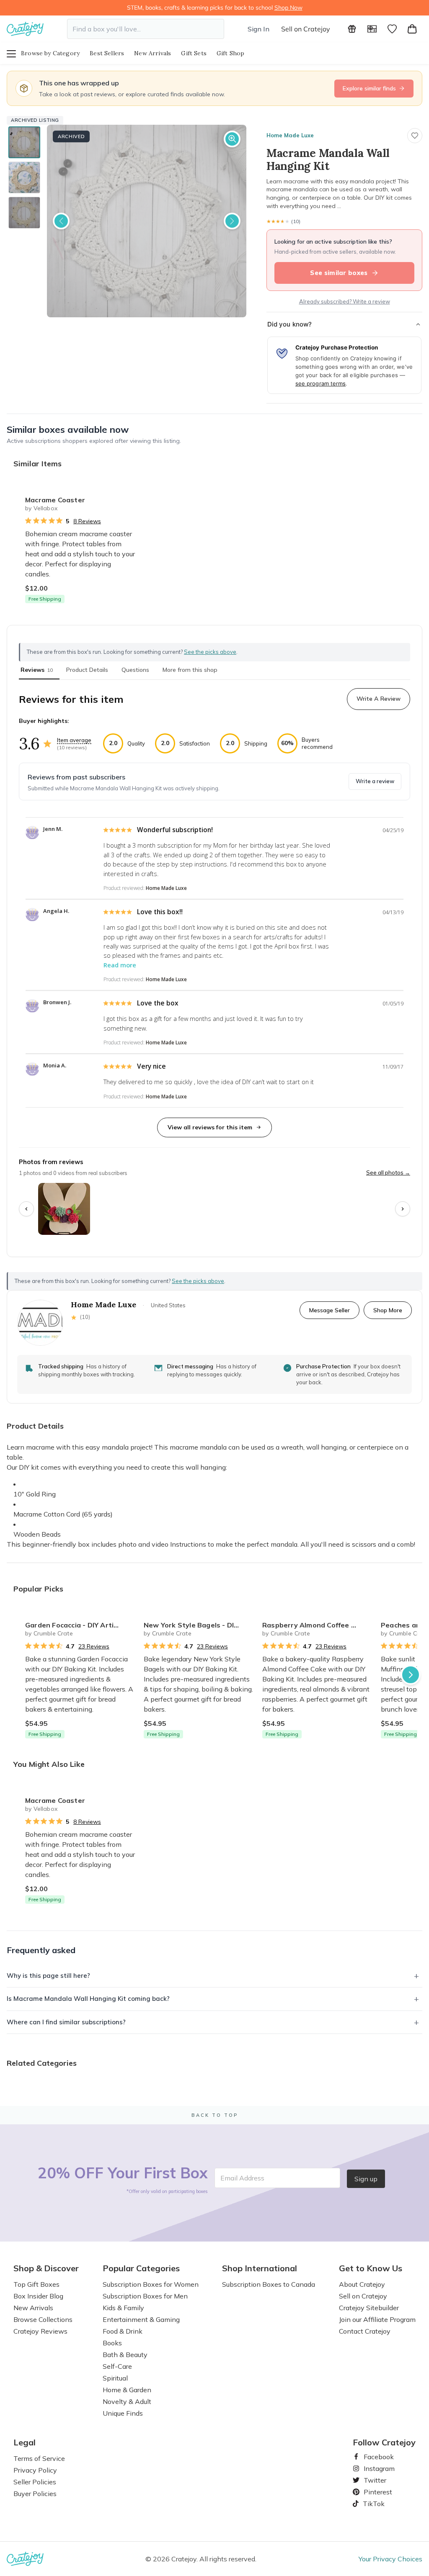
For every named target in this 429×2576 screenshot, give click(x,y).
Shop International (260, 2268)
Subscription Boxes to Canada (269, 2284)
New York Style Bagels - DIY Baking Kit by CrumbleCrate (200, 1625)
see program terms (320, 383)
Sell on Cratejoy (306, 29)
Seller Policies (35, 2482)
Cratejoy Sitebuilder (369, 2308)
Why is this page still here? (48, 1976)
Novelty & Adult (127, 2401)
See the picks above (198, 1281)
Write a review (375, 781)
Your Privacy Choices (390, 2559)
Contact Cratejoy (365, 2331)
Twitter (372, 2480)
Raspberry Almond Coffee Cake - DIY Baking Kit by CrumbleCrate (318, 1625)
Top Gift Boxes (36, 2284)
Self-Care (117, 2366)
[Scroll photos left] (26, 1209)
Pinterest (375, 2492)
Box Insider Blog (38, 2296)
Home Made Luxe (290, 135)
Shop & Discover (46, 2268)
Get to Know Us (371, 2268)
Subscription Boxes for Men (145, 2296)
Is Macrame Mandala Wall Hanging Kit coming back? (88, 1999)
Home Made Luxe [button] (166, 888)
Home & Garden (127, 2390)
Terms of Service (39, 2458)
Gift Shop (231, 53)
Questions (135, 670)
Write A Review (379, 699)
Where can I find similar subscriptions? (66, 2022)
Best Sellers (107, 53)
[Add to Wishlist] (127, 496)
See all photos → (388, 1172)
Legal (25, 2442)
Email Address (242, 2178)
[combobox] (146, 29)
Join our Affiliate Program (377, 2319)
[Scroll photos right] (403, 1209)
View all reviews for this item (210, 1127)
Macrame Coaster (55, 500)
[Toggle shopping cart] (412, 29)
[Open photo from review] (64, 1209)
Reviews (37, 670)
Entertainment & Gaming (141, 2319)
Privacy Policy (35, 2470)
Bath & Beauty (125, 2355)
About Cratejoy (362, 2284)
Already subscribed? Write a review (345, 301)
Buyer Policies (35, 2494)
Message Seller (330, 1310)
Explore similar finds (369, 88)
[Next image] (232, 221)
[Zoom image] (232, 139)
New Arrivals (152, 53)
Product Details (87, 670)
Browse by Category (50, 53)
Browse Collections (43, 2319)
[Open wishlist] (392, 29)
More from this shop (190, 670)
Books (112, 2343)
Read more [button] (120, 965)
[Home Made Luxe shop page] (40, 1323)
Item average (74, 740)
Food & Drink (123, 2331)
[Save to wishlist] (415, 136)
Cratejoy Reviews (40, 2331)
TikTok (371, 2504)
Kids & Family (123, 2308)
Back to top (215, 2115)
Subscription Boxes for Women (151, 2284)
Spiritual (115, 2378)
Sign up (366, 2179)
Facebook (375, 2457)
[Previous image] (61, 221)
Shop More (388, 1310)
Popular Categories (141, 2268)
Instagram (376, 2468)
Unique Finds (123, 2413)
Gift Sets (194, 53)
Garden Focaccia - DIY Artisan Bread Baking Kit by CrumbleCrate (81, 1625)
